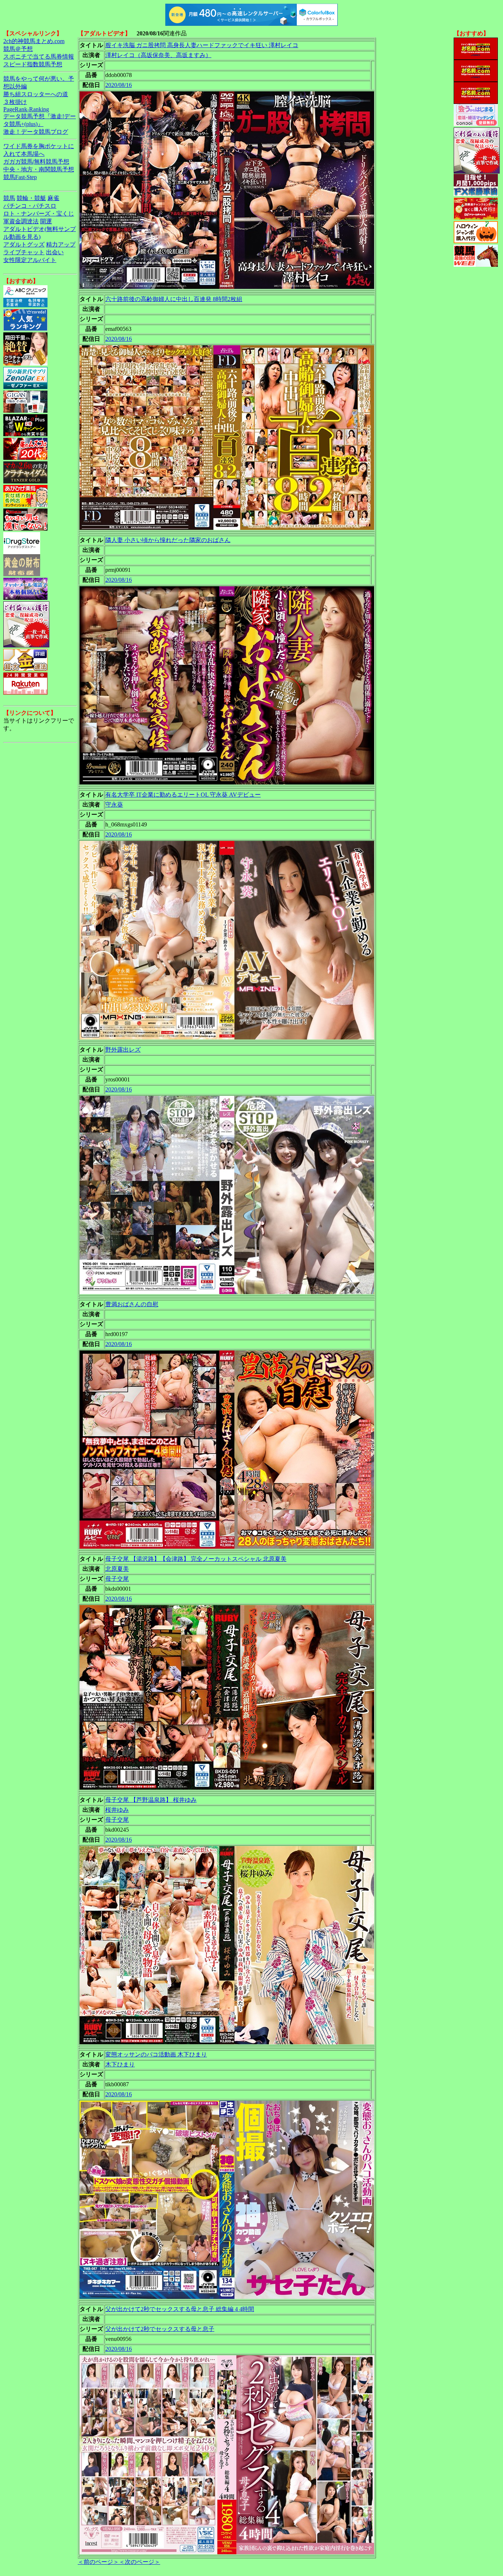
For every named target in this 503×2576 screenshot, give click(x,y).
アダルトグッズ (24, 244)
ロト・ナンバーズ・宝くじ (39, 214)
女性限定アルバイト (30, 260)
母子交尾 (117, 1579)
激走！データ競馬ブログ (36, 132)
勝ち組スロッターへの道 (36, 94)
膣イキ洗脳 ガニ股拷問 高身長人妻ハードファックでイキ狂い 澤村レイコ (202, 45)
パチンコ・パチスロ (30, 206)
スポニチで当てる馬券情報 (39, 57)
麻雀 (53, 198)
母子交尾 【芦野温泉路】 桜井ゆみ (151, 1800)
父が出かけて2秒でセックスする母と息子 (160, 2329)
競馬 (9, 198)
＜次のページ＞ (140, 2562)
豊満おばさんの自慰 (132, 1304)
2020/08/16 (119, 85)
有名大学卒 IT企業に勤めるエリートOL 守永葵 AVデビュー (183, 795)
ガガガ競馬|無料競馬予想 (36, 162)
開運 (46, 221)
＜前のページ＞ (98, 2562)
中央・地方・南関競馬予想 (39, 169)
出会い (55, 252)
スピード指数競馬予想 (33, 64)
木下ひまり (120, 2064)
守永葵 (114, 805)
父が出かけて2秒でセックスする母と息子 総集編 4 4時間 (180, 2309)
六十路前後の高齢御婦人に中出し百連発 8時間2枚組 (174, 299)
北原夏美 (117, 1569)
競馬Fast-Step (20, 177)
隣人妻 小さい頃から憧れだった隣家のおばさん (168, 540)
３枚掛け (15, 102)
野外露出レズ (123, 1050)
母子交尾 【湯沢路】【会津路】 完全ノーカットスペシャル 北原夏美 (196, 1559)
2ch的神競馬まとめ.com (34, 41)
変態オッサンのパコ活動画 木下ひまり (156, 2054)
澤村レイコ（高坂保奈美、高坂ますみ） (158, 55)
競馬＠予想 (18, 49)
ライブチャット (24, 252)
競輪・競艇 (31, 198)
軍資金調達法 (21, 221)
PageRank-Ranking (26, 109)
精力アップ (61, 244)
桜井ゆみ (117, 1810)
